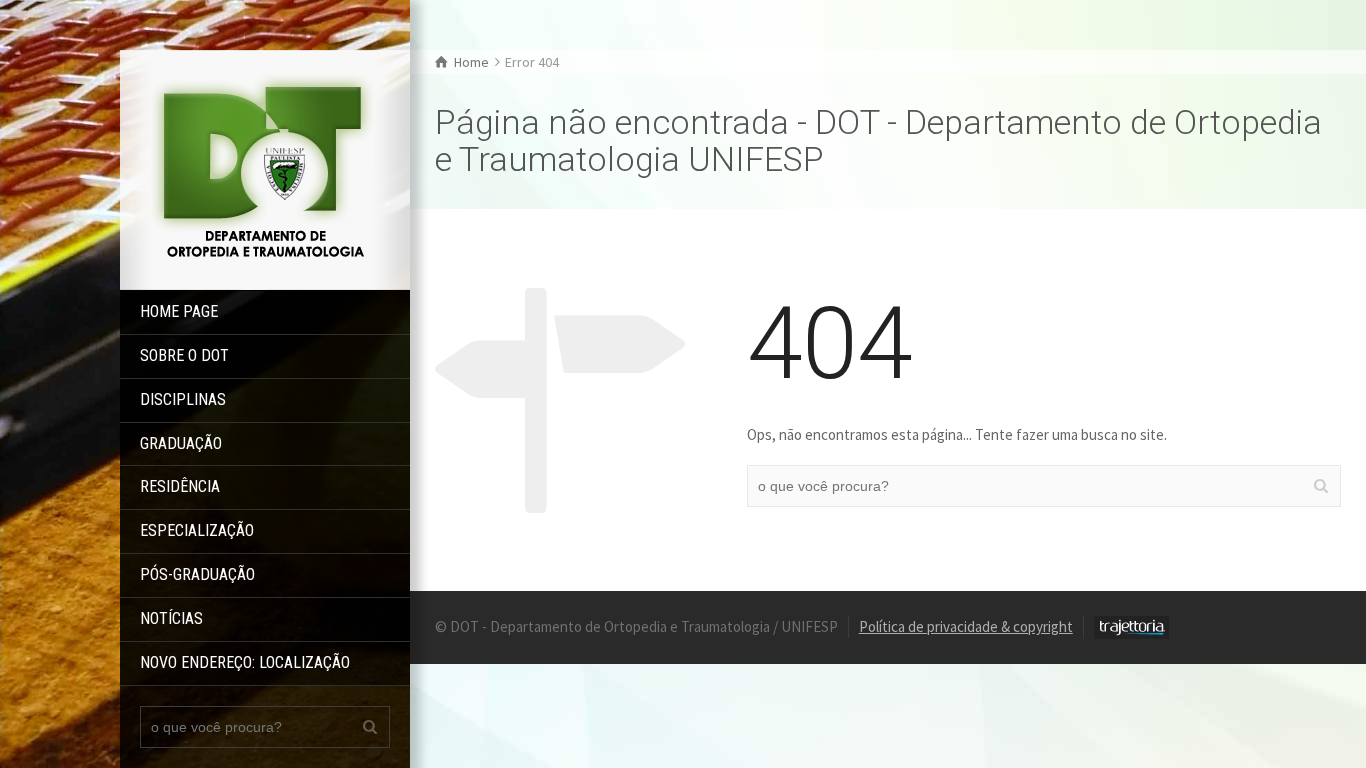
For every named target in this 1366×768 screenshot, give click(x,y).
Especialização (197, 530)
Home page (179, 311)
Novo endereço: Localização (245, 662)
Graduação (181, 443)
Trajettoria (1131, 627)
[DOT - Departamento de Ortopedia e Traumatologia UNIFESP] (265, 168)
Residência (180, 486)
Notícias (171, 618)
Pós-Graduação (197, 574)
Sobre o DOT (184, 355)
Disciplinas (183, 399)
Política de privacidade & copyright (966, 626)
